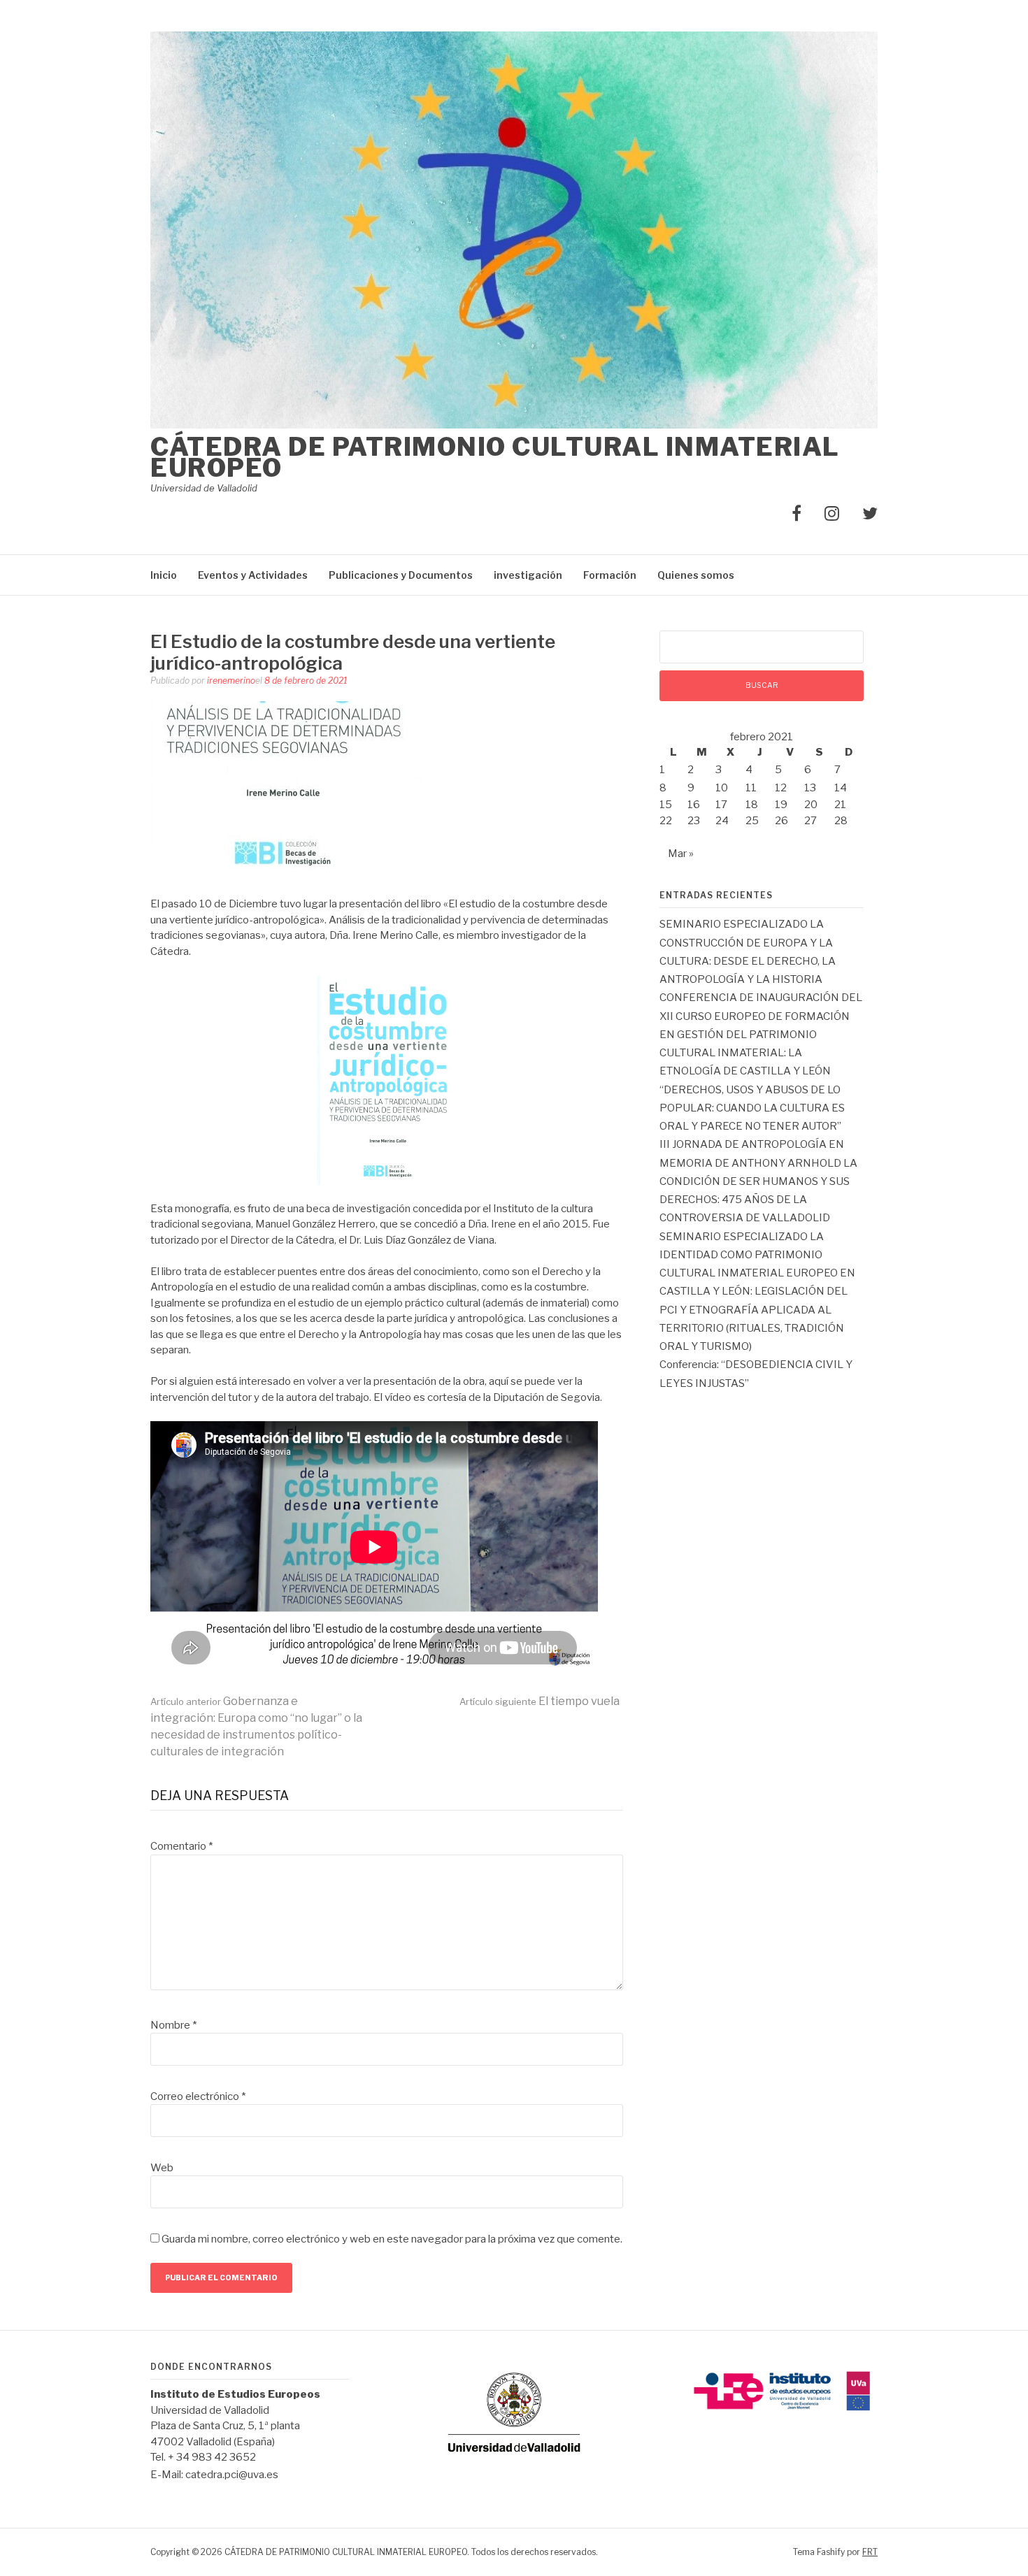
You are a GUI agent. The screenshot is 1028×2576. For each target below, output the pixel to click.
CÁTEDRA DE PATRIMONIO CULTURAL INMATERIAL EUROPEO (495, 457)
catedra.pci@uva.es (232, 2475)
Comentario (181, 1846)
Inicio (164, 575)
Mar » (681, 854)
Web (162, 2168)
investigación (528, 575)
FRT (870, 2552)
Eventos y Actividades (253, 575)
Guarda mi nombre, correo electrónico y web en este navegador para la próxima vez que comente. (392, 2239)
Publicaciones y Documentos (401, 575)
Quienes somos (696, 575)
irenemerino (231, 681)
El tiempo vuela (540, 1701)
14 (841, 788)
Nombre (173, 2025)
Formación (610, 575)
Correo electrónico (198, 2096)
